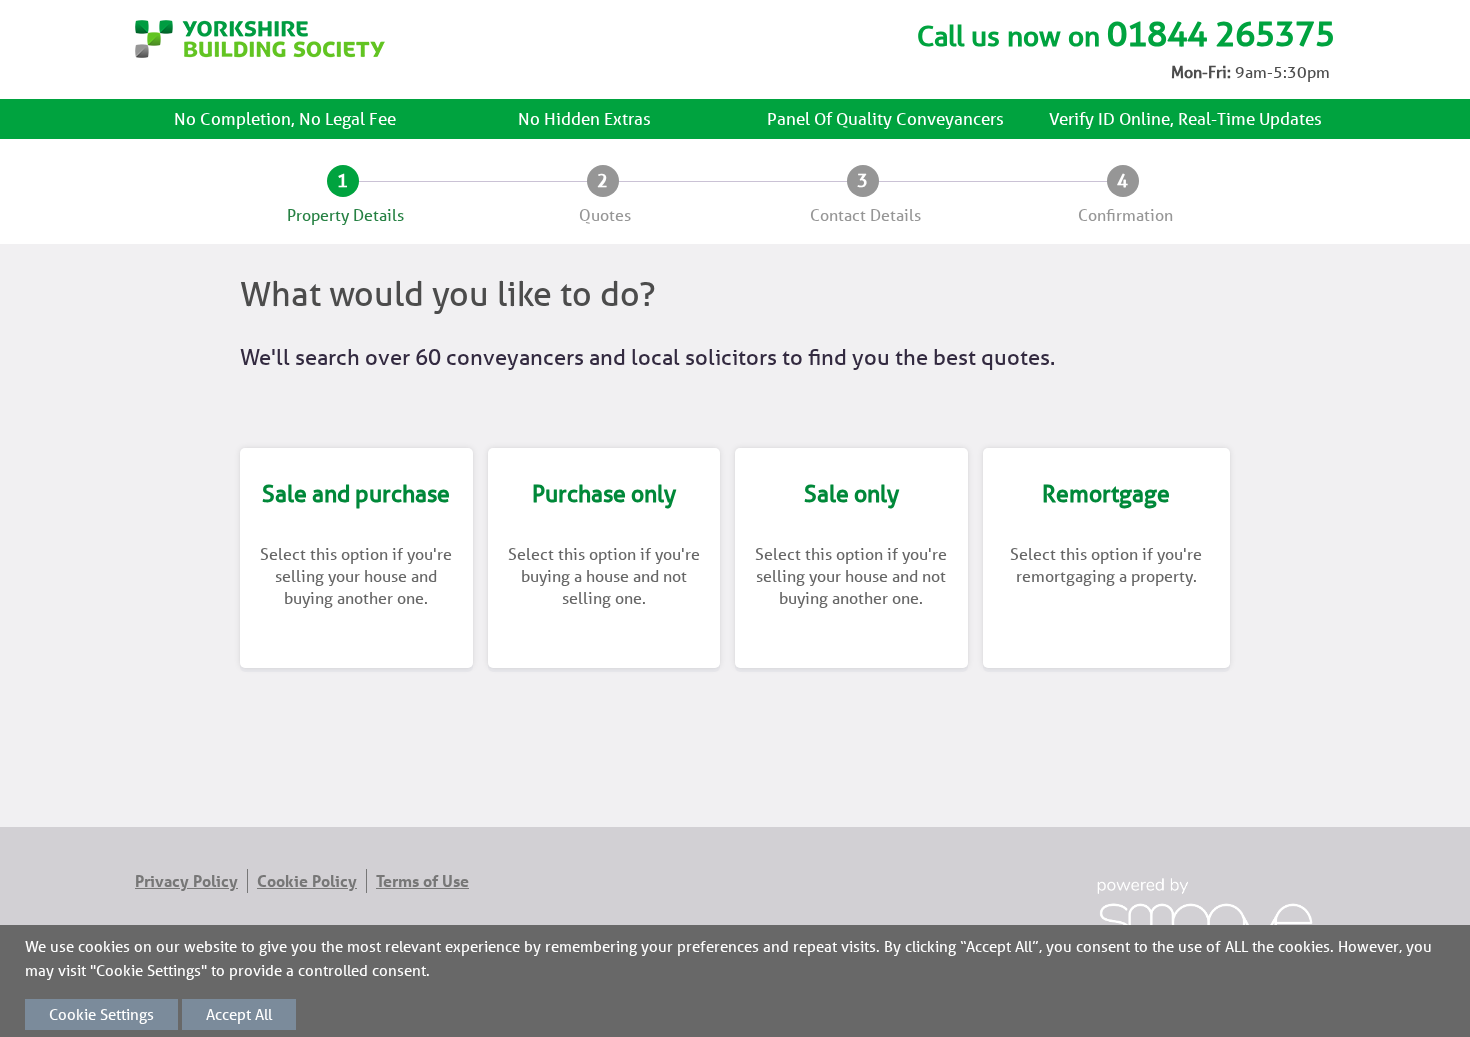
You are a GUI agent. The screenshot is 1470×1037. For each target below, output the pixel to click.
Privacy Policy (186, 881)
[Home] (260, 52)
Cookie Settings (101, 1014)
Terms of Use (422, 881)
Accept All (239, 1014)
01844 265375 (1221, 33)
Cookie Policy (307, 881)
